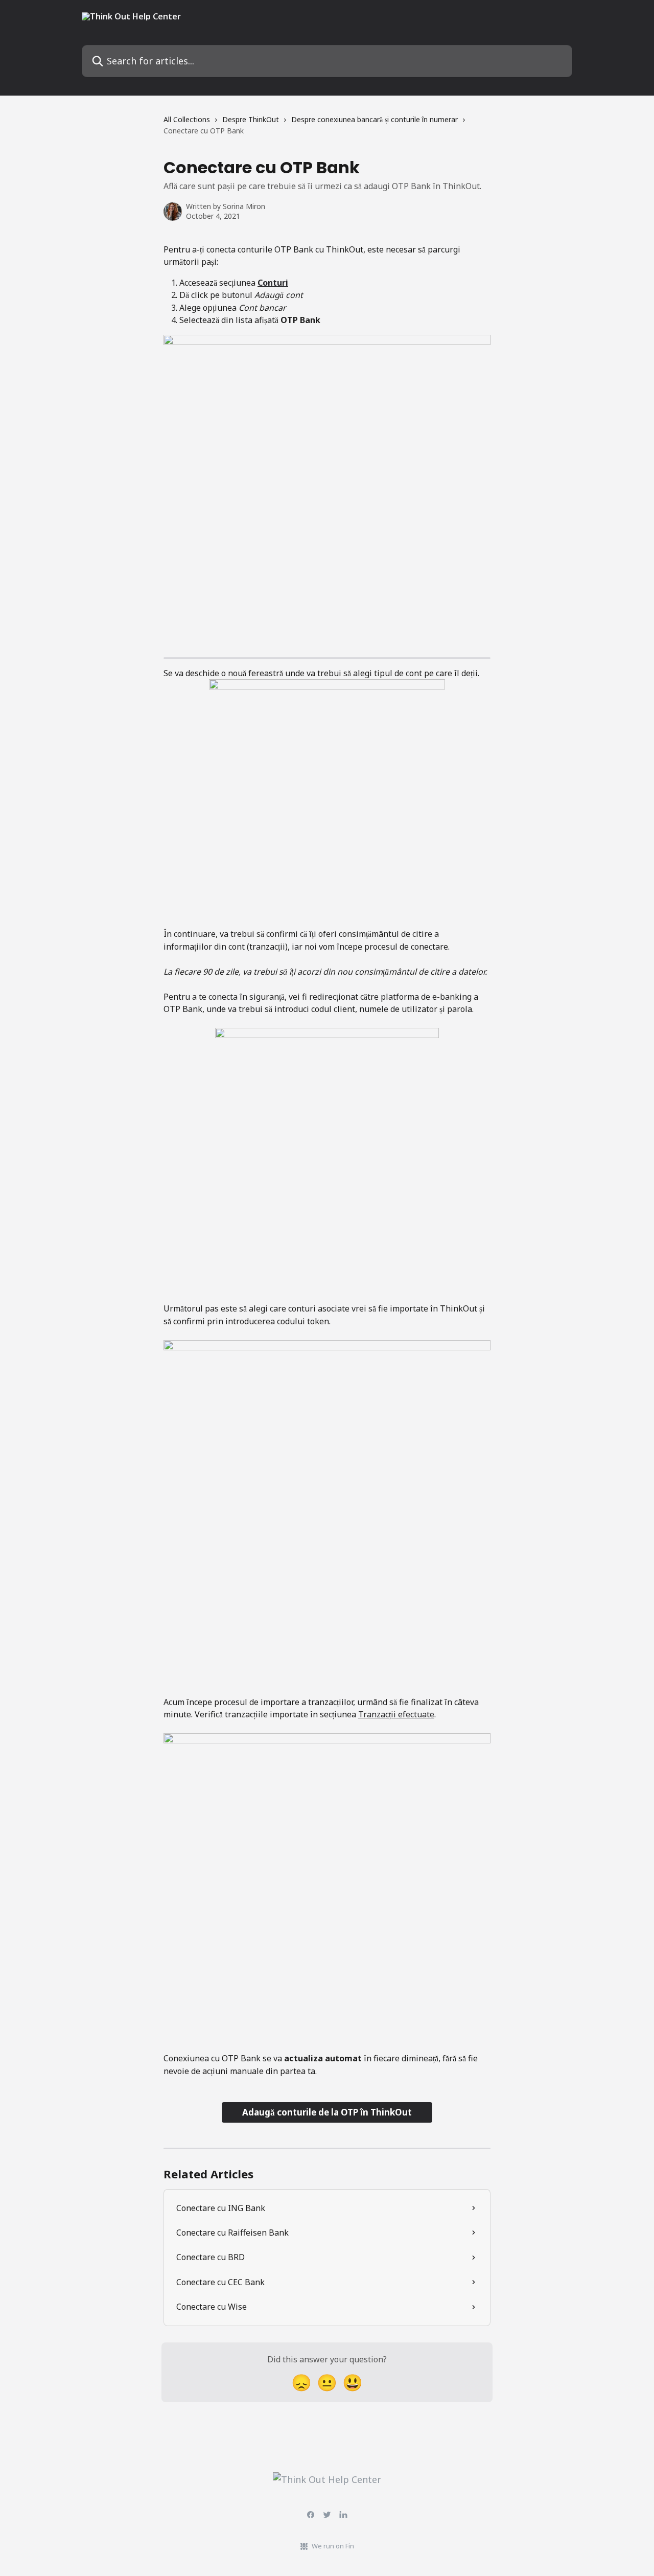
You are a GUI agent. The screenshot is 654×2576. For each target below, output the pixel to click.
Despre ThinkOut (251, 119)
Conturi (273, 283)
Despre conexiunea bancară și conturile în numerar (375, 119)
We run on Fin (333, 2546)
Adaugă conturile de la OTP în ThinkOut (327, 2112)
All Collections (187, 119)
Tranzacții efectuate (396, 1714)
